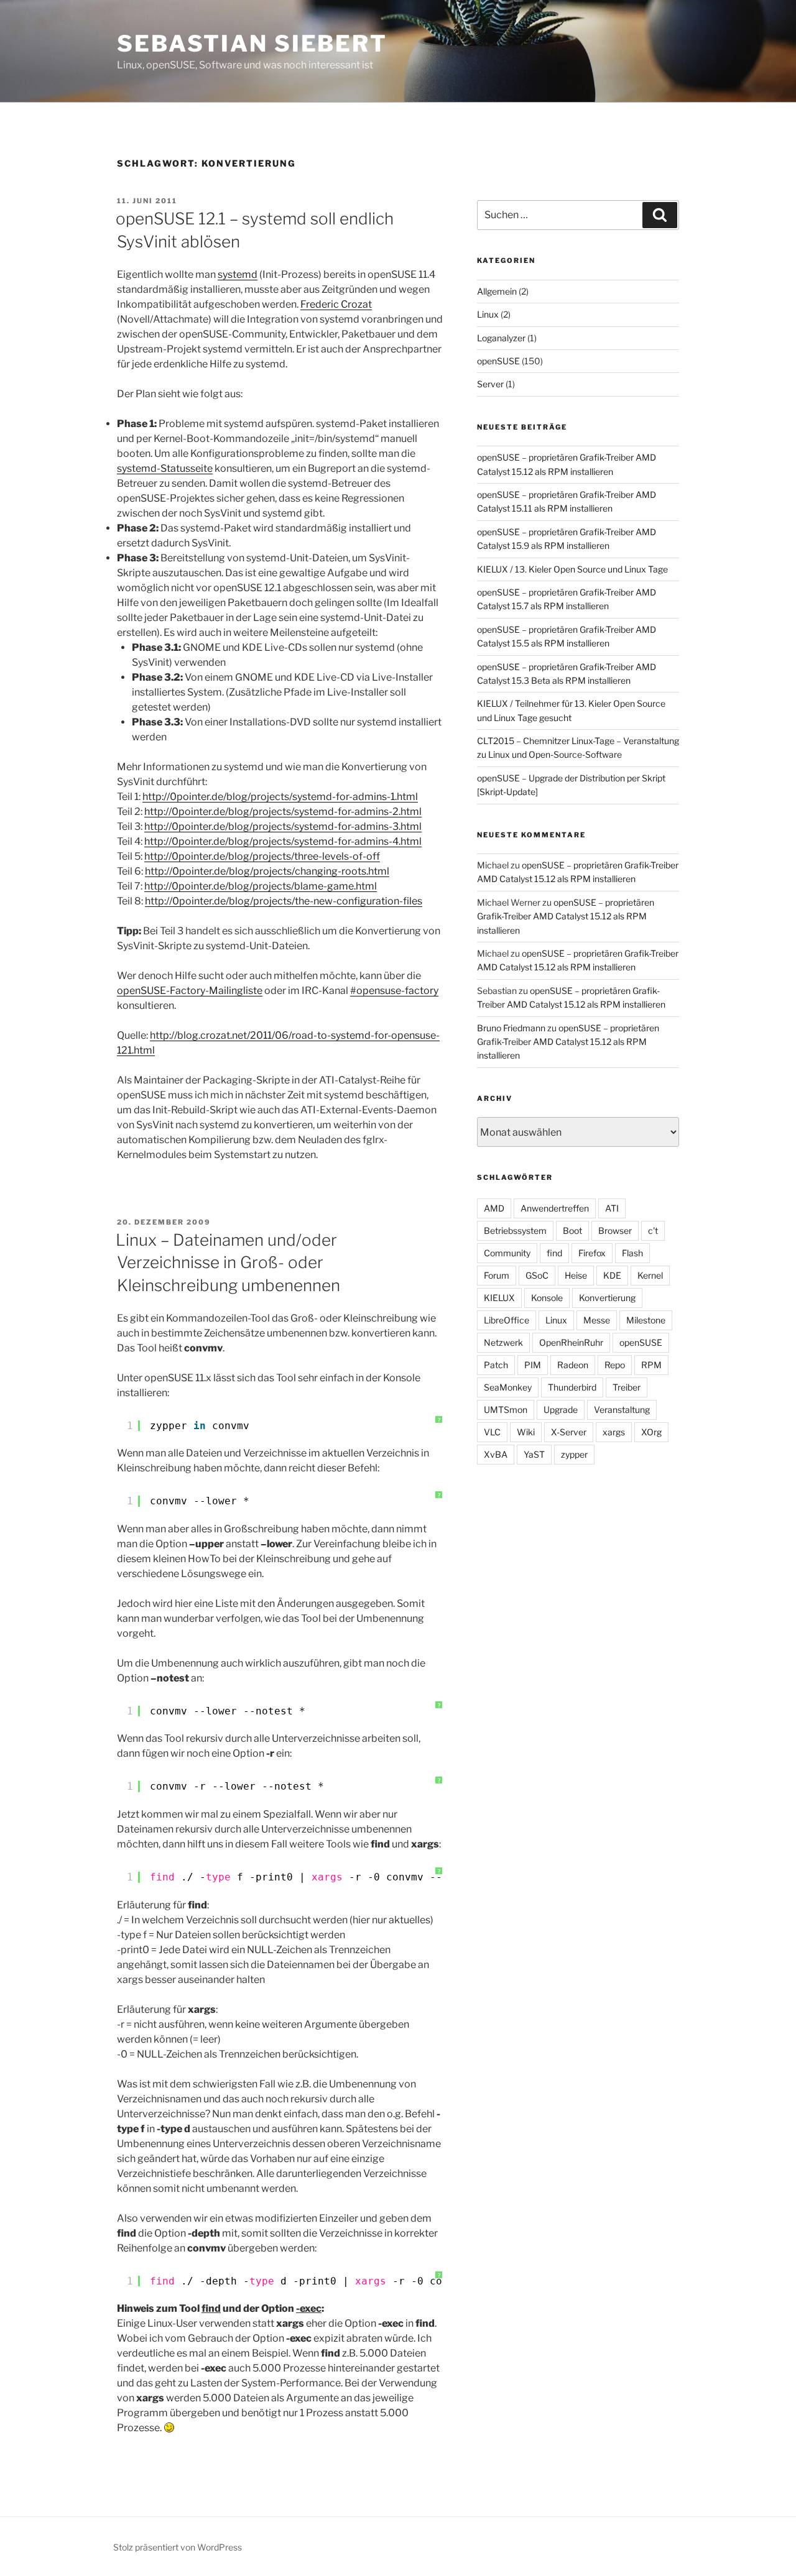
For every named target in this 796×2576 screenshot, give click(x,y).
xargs (614, 1432)
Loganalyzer (501, 338)
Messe (597, 1320)
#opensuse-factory (394, 991)
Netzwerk (503, 1342)
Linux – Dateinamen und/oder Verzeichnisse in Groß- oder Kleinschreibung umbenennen (228, 1263)
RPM (651, 1365)
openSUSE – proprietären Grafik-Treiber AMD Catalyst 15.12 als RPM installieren (566, 916)
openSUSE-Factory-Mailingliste (190, 991)
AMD (494, 1208)
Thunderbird (572, 1387)
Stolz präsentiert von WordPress (178, 2547)
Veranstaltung (622, 1410)
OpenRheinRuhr (571, 1342)
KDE (612, 1275)
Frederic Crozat (336, 304)
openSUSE (498, 361)
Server (490, 384)
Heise (576, 1275)
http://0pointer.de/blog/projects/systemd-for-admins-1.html (280, 797)
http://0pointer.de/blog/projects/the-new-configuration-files (284, 901)
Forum (497, 1275)
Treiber (627, 1387)
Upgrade (561, 1410)
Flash (632, 1253)
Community (507, 1253)
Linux (488, 314)
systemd (238, 274)
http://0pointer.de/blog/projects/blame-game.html (261, 886)
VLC (492, 1432)
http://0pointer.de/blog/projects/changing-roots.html (267, 871)
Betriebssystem (515, 1230)
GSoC (537, 1275)
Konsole (547, 1298)
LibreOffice (507, 1320)
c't (653, 1230)
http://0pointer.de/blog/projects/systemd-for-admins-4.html (283, 841)
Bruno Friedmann (511, 1028)
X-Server (569, 1432)
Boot (572, 1230)
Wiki (526, 1432)
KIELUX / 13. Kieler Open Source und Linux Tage (572, 569)
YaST (534, 1454)
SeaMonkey (508, 1387)
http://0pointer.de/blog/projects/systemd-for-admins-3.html (283, 826)
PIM (533, 1365)
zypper (574, 1454)
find (554, 1253)
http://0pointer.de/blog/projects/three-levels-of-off (262, 856)
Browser (615, 1230)
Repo (615, 1365)
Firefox (592, 1253)
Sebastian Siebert (252, 44)
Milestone (646, 1320)
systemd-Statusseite (165, 468)
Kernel (650, 1275)
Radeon (573, 1365)
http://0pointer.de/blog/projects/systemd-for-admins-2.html (283, 812)
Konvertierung (607, 1298)
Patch (496, 1365)
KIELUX (499, 1298)
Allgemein (497, 291)
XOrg (651, 1432)
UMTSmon (506, 1410)
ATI (612, 1208)
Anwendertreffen (555, 1208)
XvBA (496, 1454)
